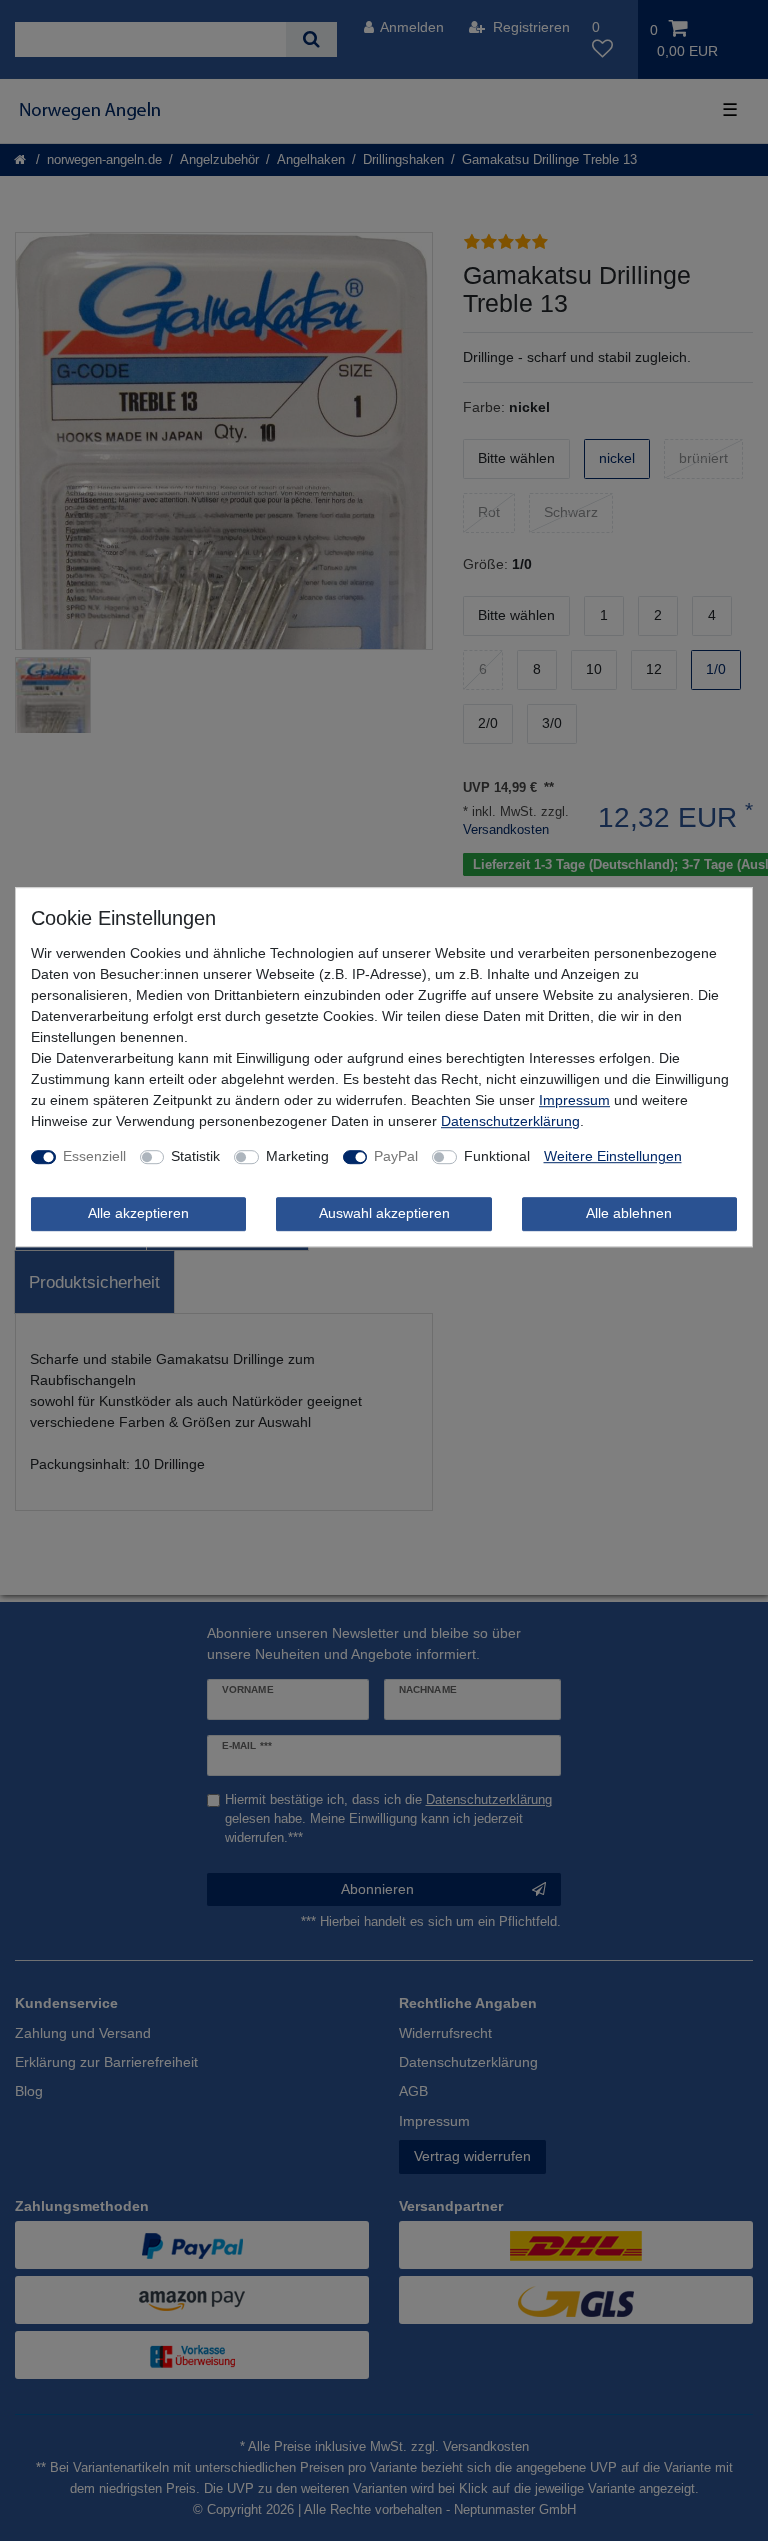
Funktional (497, 1157)
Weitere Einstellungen (613, 1157)
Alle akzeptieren (138, 1214)
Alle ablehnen (629, 1214)
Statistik (195, 1157)
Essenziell (94, 1157)
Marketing (297, 1157)
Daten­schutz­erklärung (510, 1122)
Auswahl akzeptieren (384, 1214)
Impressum (574, 1101)
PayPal (396, 1157)
